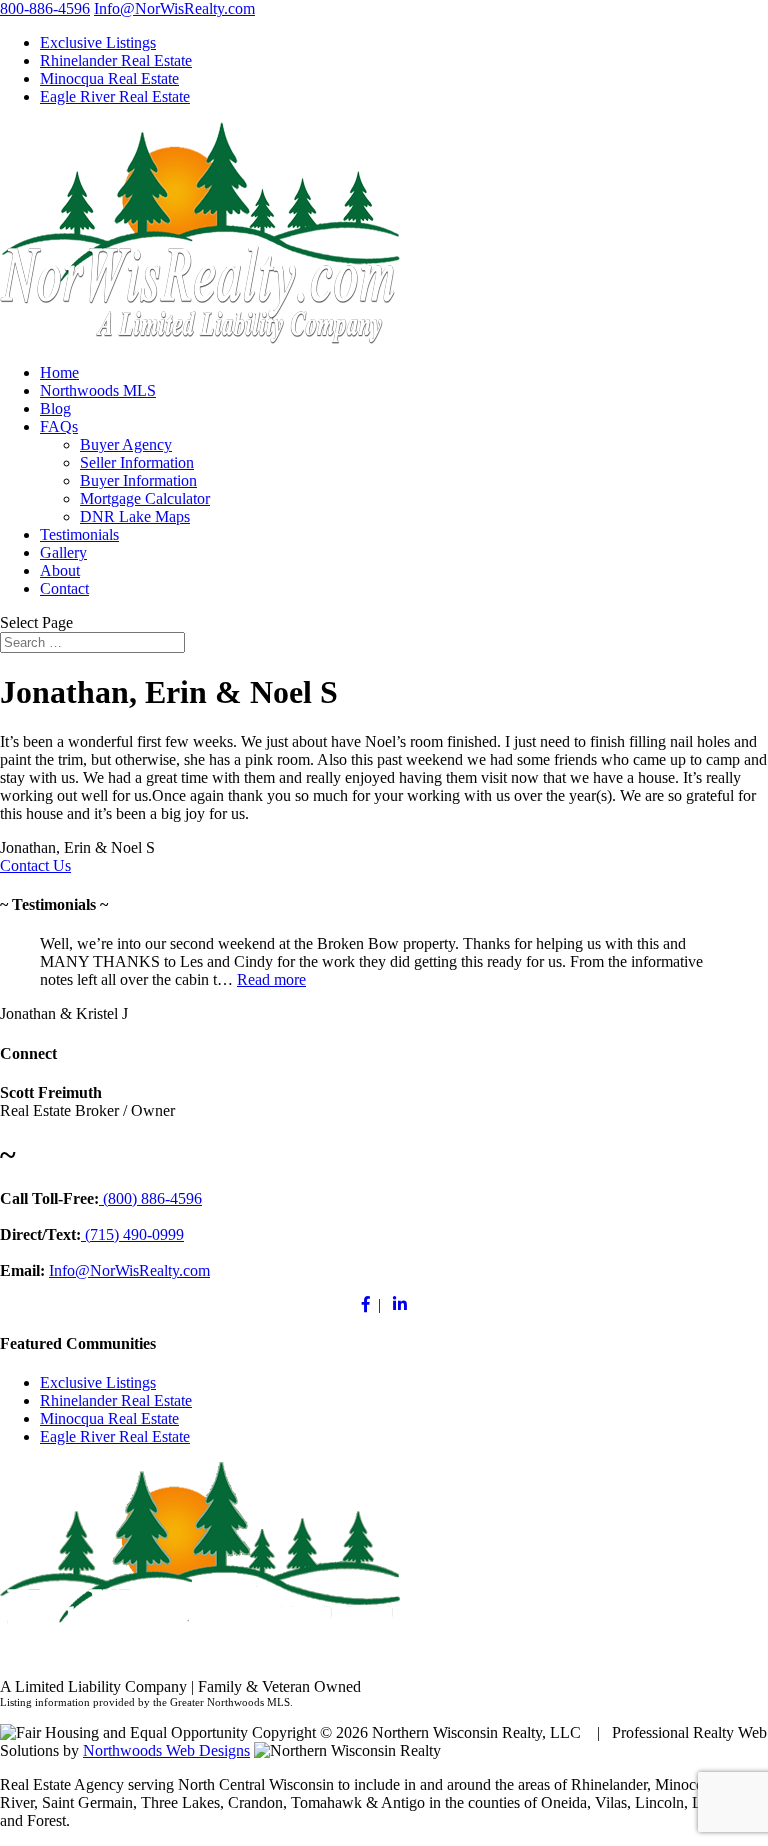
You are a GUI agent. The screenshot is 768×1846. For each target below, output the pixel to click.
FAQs (59, 426)
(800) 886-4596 (150, 1198)
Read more (271, 979)
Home (59, 372)
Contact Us (35, 865)
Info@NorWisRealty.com (174, 8)
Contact (64, 588)
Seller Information (137, 462)
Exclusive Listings (98, 42)
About (60, 570)
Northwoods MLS (98, 390)
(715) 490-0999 (132, 1234)
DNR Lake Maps (135, 516)
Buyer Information (138, 480)
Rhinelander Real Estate (116, 60)
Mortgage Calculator (145, 498)
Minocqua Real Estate (109, 78)
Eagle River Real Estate (115, 96)
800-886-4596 (45, 8)
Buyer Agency (126, 444)
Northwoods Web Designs (166, 1750)
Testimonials (79, 534)
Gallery (63, 552)
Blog (55, 408)
